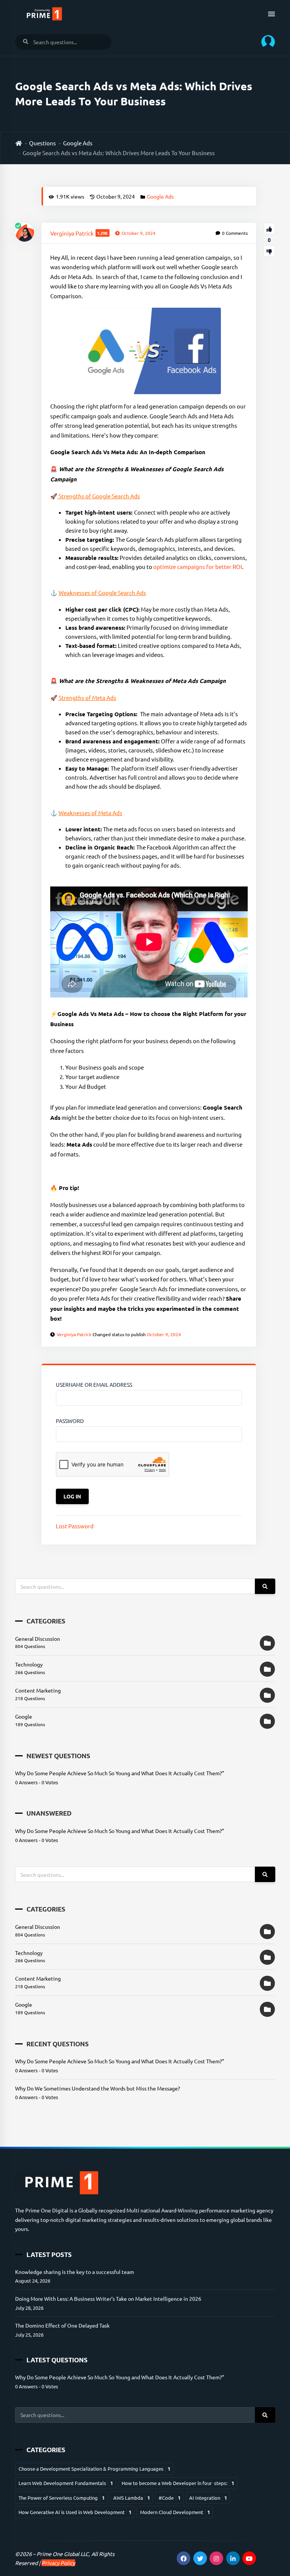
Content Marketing (38, 1690)
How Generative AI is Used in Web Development (75, 2512)
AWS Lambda (132, 2498)
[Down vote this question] (269, 251)
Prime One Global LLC (63, 2554)
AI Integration (208, 2498)
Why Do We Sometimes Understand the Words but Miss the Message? (98, 2088)
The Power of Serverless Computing (62, 2498)
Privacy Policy (58, 2563)
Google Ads (78, 143)
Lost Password (75, 1526)
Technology (29, 1664)
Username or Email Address (94, 1384)
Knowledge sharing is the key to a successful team (75, 2272)
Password (70, 1421)
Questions (42, 143)
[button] (265, 42)
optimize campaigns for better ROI (198, 567)
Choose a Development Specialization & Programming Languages (94, 2469)
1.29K (103, 233)
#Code (170, 2498)
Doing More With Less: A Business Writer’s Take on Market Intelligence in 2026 (108, 2299)
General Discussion (38, 1639)
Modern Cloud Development (175, 2512)
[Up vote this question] (269, 228)
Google (24, 1716)
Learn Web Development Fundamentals (66, 2483)
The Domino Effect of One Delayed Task (62, 2325)
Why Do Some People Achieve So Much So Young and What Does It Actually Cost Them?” (120, 1773)
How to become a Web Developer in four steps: (178, 2483)
